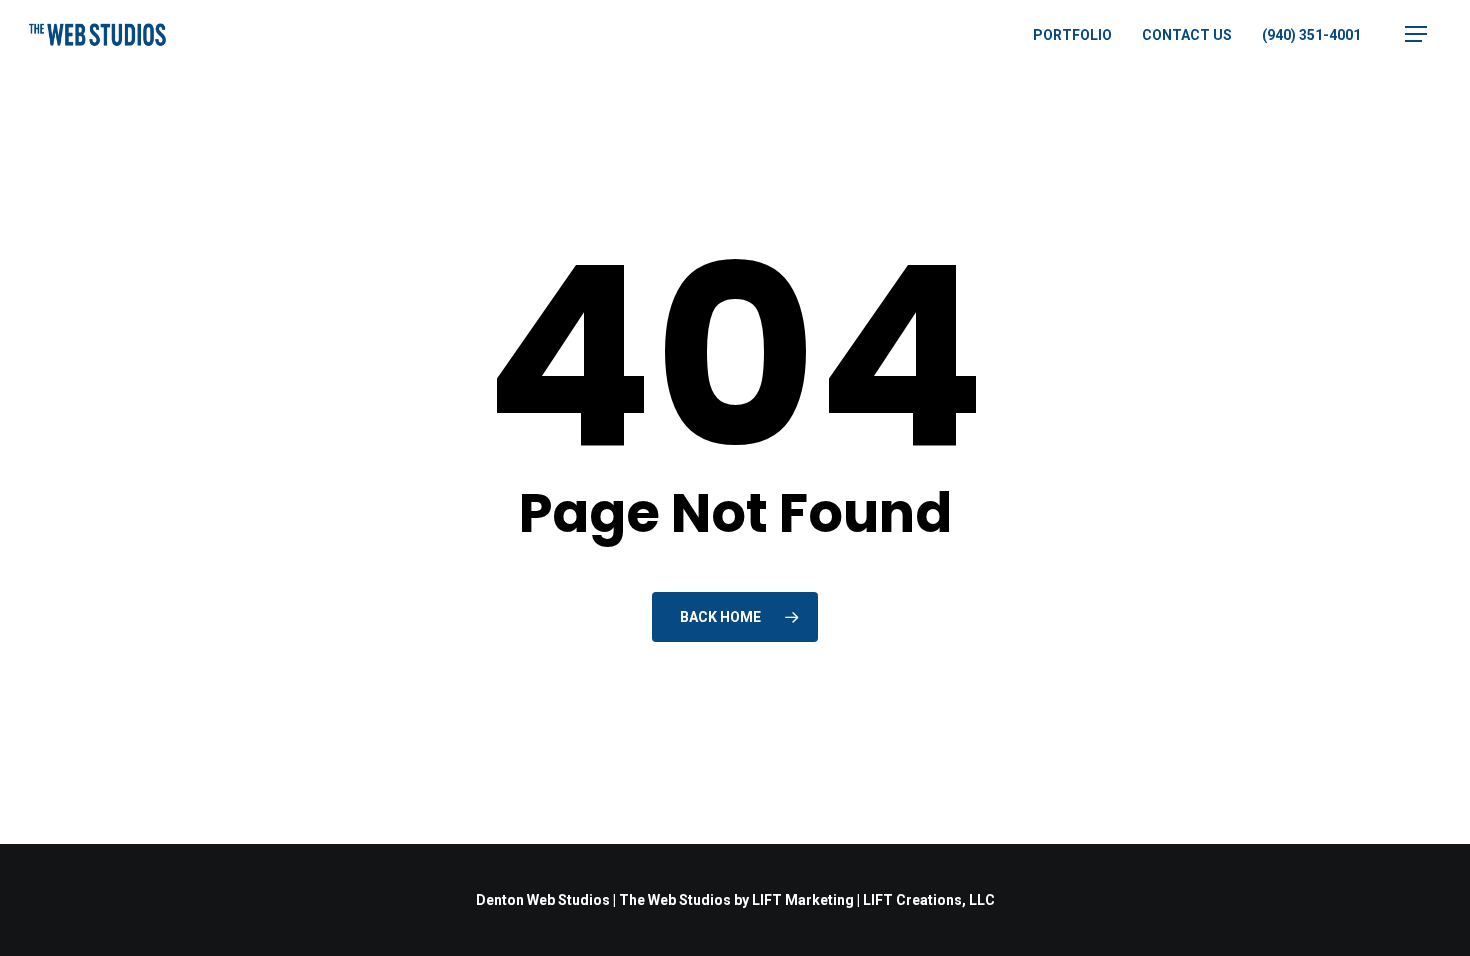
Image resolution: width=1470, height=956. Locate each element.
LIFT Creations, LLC (929, 900)
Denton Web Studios (543, 900)
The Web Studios (675, 900)
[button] (1416, 34)
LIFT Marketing (803, 900)
